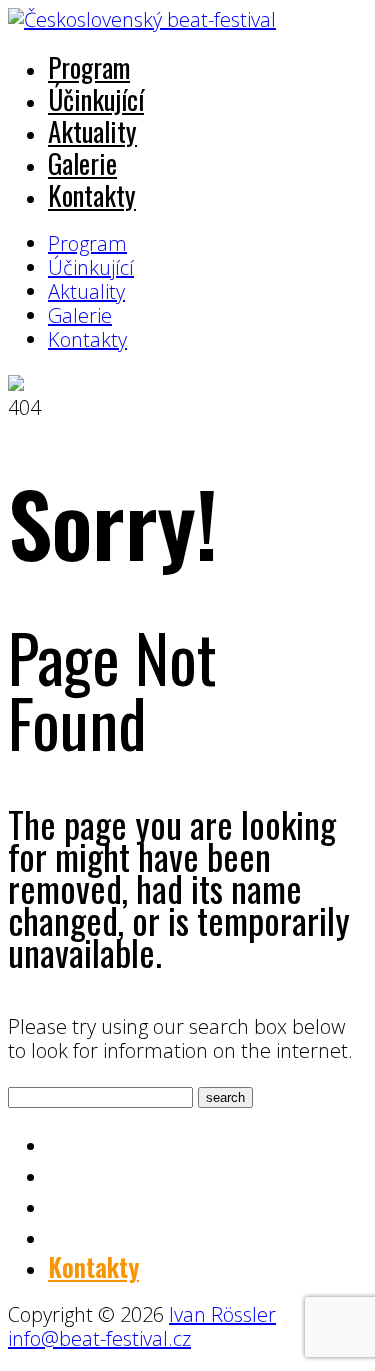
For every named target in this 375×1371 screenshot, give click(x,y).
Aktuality (92, 131)
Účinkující (96, 99)
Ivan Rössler (222, 1314)
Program (89, 67)
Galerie (82, 163)
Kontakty (92, 195)
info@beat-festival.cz (99, 1338)
